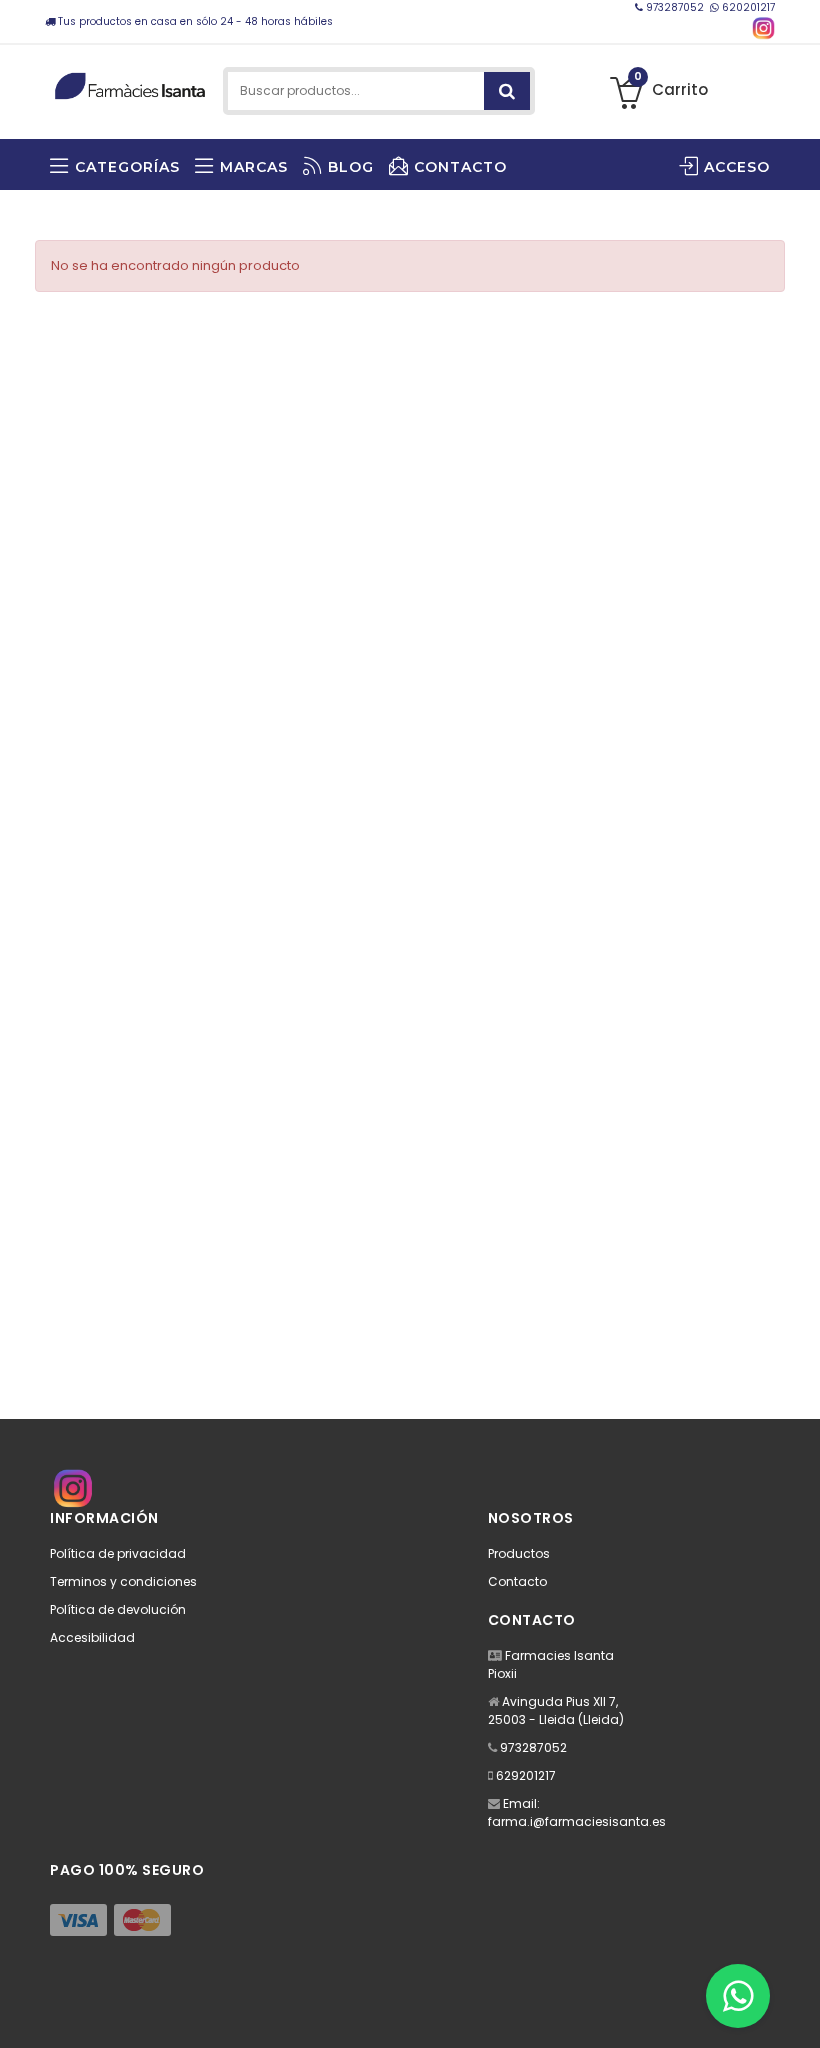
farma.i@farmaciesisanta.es (577, 1821)
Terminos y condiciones (123, 1581)
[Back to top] (799, 2012)
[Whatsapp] (738, 1996)
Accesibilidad (92, 1637)
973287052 (675, 7)
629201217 (526, 1775)
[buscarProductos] (507, 91)
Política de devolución (118, 1609)
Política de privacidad (118, 1553)
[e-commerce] (130, 82)
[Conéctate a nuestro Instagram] (763, 28)
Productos (519, 1553)
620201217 (747, 7)
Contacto (517, 1581)
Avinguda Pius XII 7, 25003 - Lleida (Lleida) (556, 1710)
